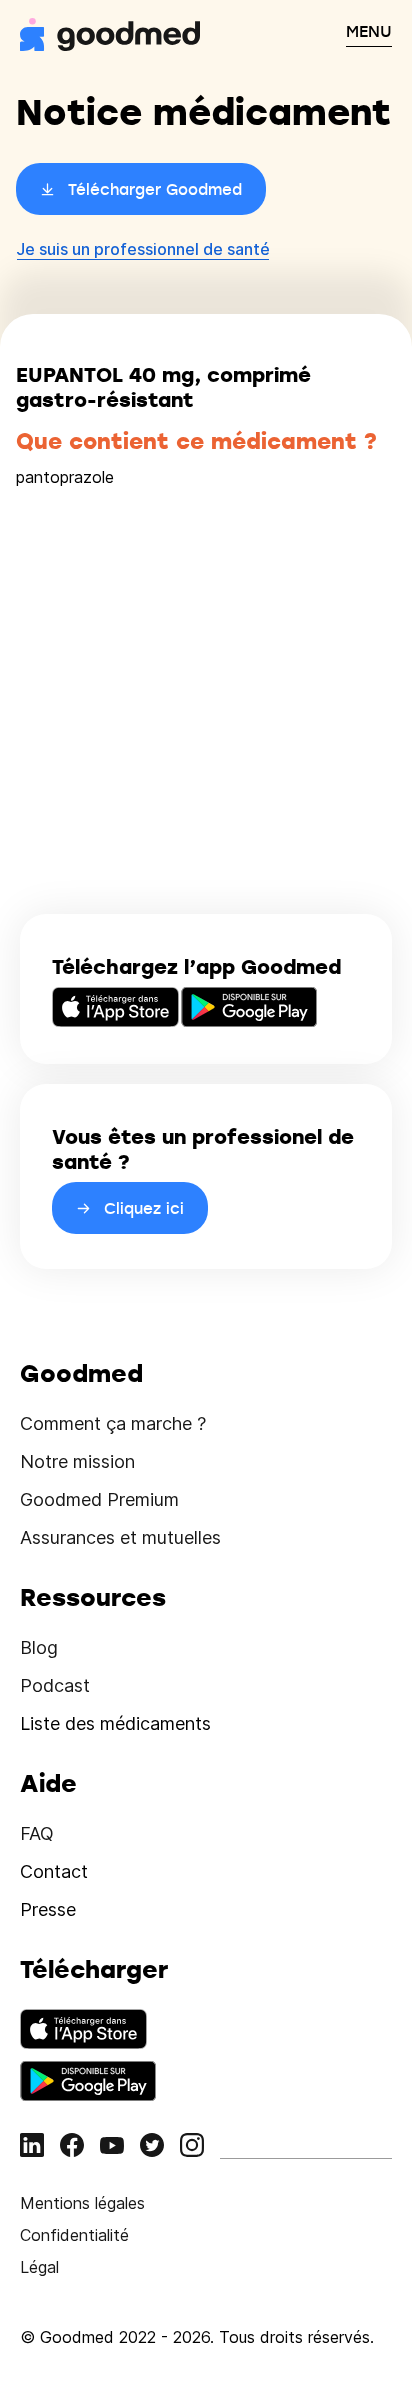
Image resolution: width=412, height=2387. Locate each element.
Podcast (55, 1685)
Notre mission (77, 1461)
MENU (369, 31)
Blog (39, 1647)
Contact (54, 1871)
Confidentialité (74, 2235)
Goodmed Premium (99, 1499)
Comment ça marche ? (113, 1423)
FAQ (37, 1833)
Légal (39, 2267)
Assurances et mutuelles (120, 1537)
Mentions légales (82, 2203)
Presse (48, 1909)
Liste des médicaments (115, 1723)
